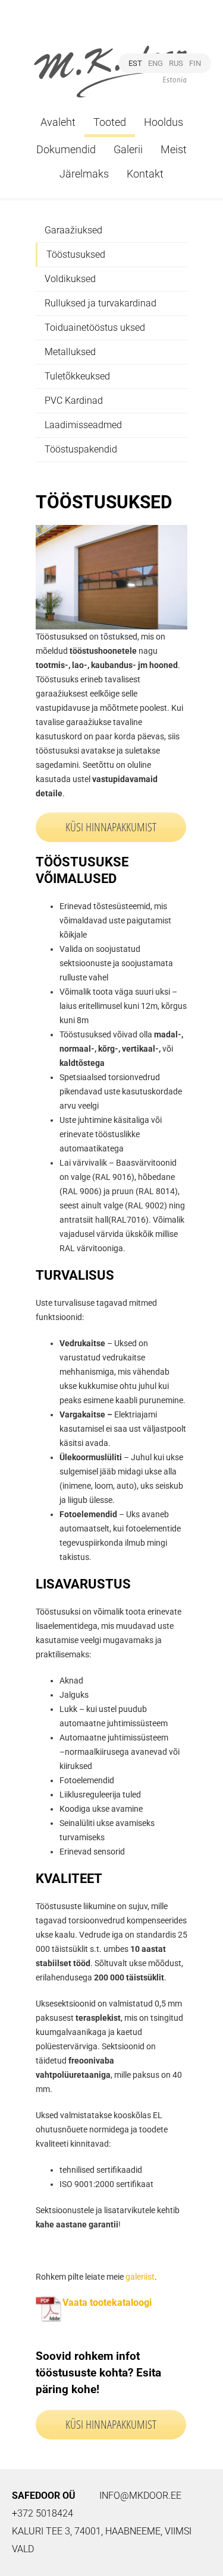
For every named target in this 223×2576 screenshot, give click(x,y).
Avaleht (58, 122)
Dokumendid (66, 149)
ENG (156, 63)
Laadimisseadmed (83, 425)
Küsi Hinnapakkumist (111, 827)
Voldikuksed (70, 279)
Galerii (128, 149)
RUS (176, 63)
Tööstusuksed (76, 254)
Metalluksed (70, 352)
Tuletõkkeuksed (77, 376)
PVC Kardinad (74, 401)
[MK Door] (111, 58)
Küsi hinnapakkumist (111, 2424)
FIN (195, 63)
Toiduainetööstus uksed (95, 327)
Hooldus (164, 122)
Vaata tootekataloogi (107, 2303)
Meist (174, 149)
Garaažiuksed (73, 230)
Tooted (110, 122)
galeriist (140, 2277)
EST (135, 63)
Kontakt (145, 174)
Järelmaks (84, 174)
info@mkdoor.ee (140, 2496)
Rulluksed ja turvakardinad (100, 303)
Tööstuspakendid (81, 449)
